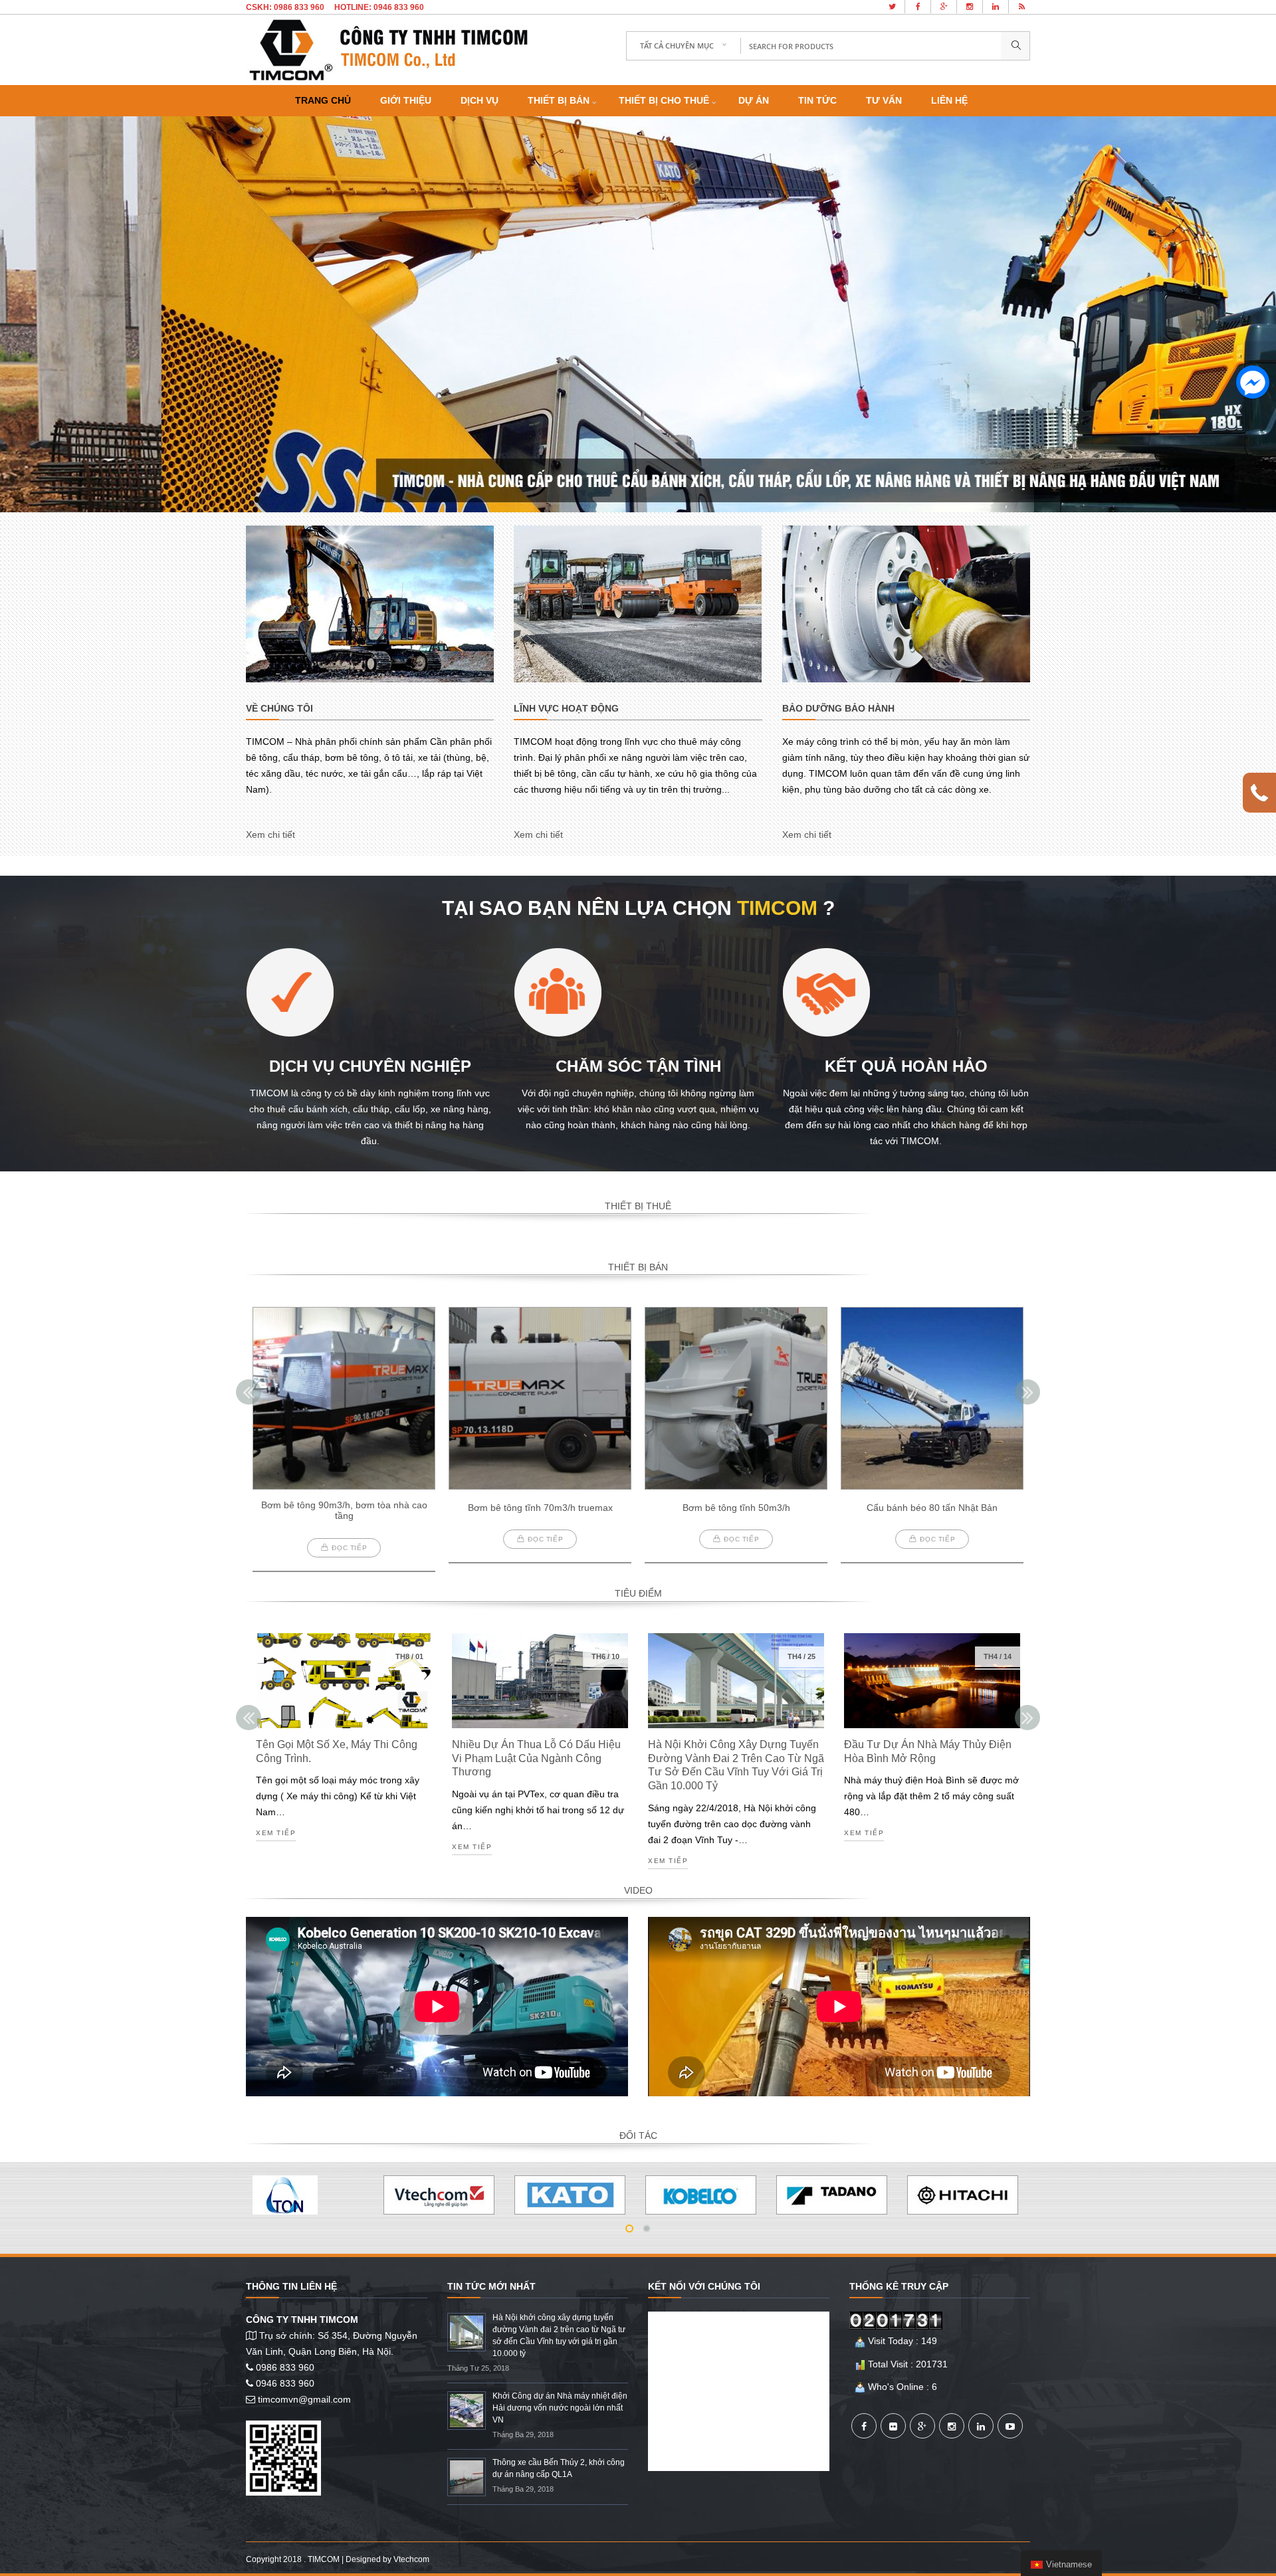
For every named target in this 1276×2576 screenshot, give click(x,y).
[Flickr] (893, 2426)
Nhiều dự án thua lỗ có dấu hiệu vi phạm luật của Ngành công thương (536, 1758)
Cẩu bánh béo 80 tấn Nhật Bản (932, 1508)
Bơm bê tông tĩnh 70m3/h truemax (540, 1508)
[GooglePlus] (922, 2426)
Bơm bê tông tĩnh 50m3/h (736, 1508)
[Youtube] (1010, 2426)
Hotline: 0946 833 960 (379, 7)
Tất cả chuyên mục (677, 46)
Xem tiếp (276, 1833)
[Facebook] (864, 2426)
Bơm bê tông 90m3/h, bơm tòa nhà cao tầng (344, 1511)
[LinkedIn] (981, 2426)
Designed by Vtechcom (387, 2559)
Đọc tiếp (349, 1548)
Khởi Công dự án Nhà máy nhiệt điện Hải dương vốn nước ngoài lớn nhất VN (560, 2408)
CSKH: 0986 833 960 (285, 7)
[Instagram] (952, 2426)
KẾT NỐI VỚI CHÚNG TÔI (704, 2286)
